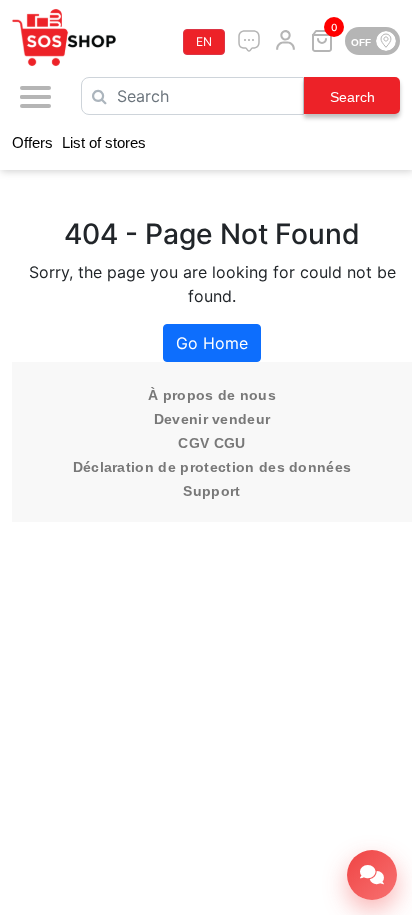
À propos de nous (212, 395)
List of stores (104, 142)
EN (204, 41)
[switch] (372, 41)
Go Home (212, 343)
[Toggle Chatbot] (372, 875)
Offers (32, 142)
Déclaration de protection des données (212, 467)
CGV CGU (211, 443)
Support (211, 491)
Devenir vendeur (212, 419)
